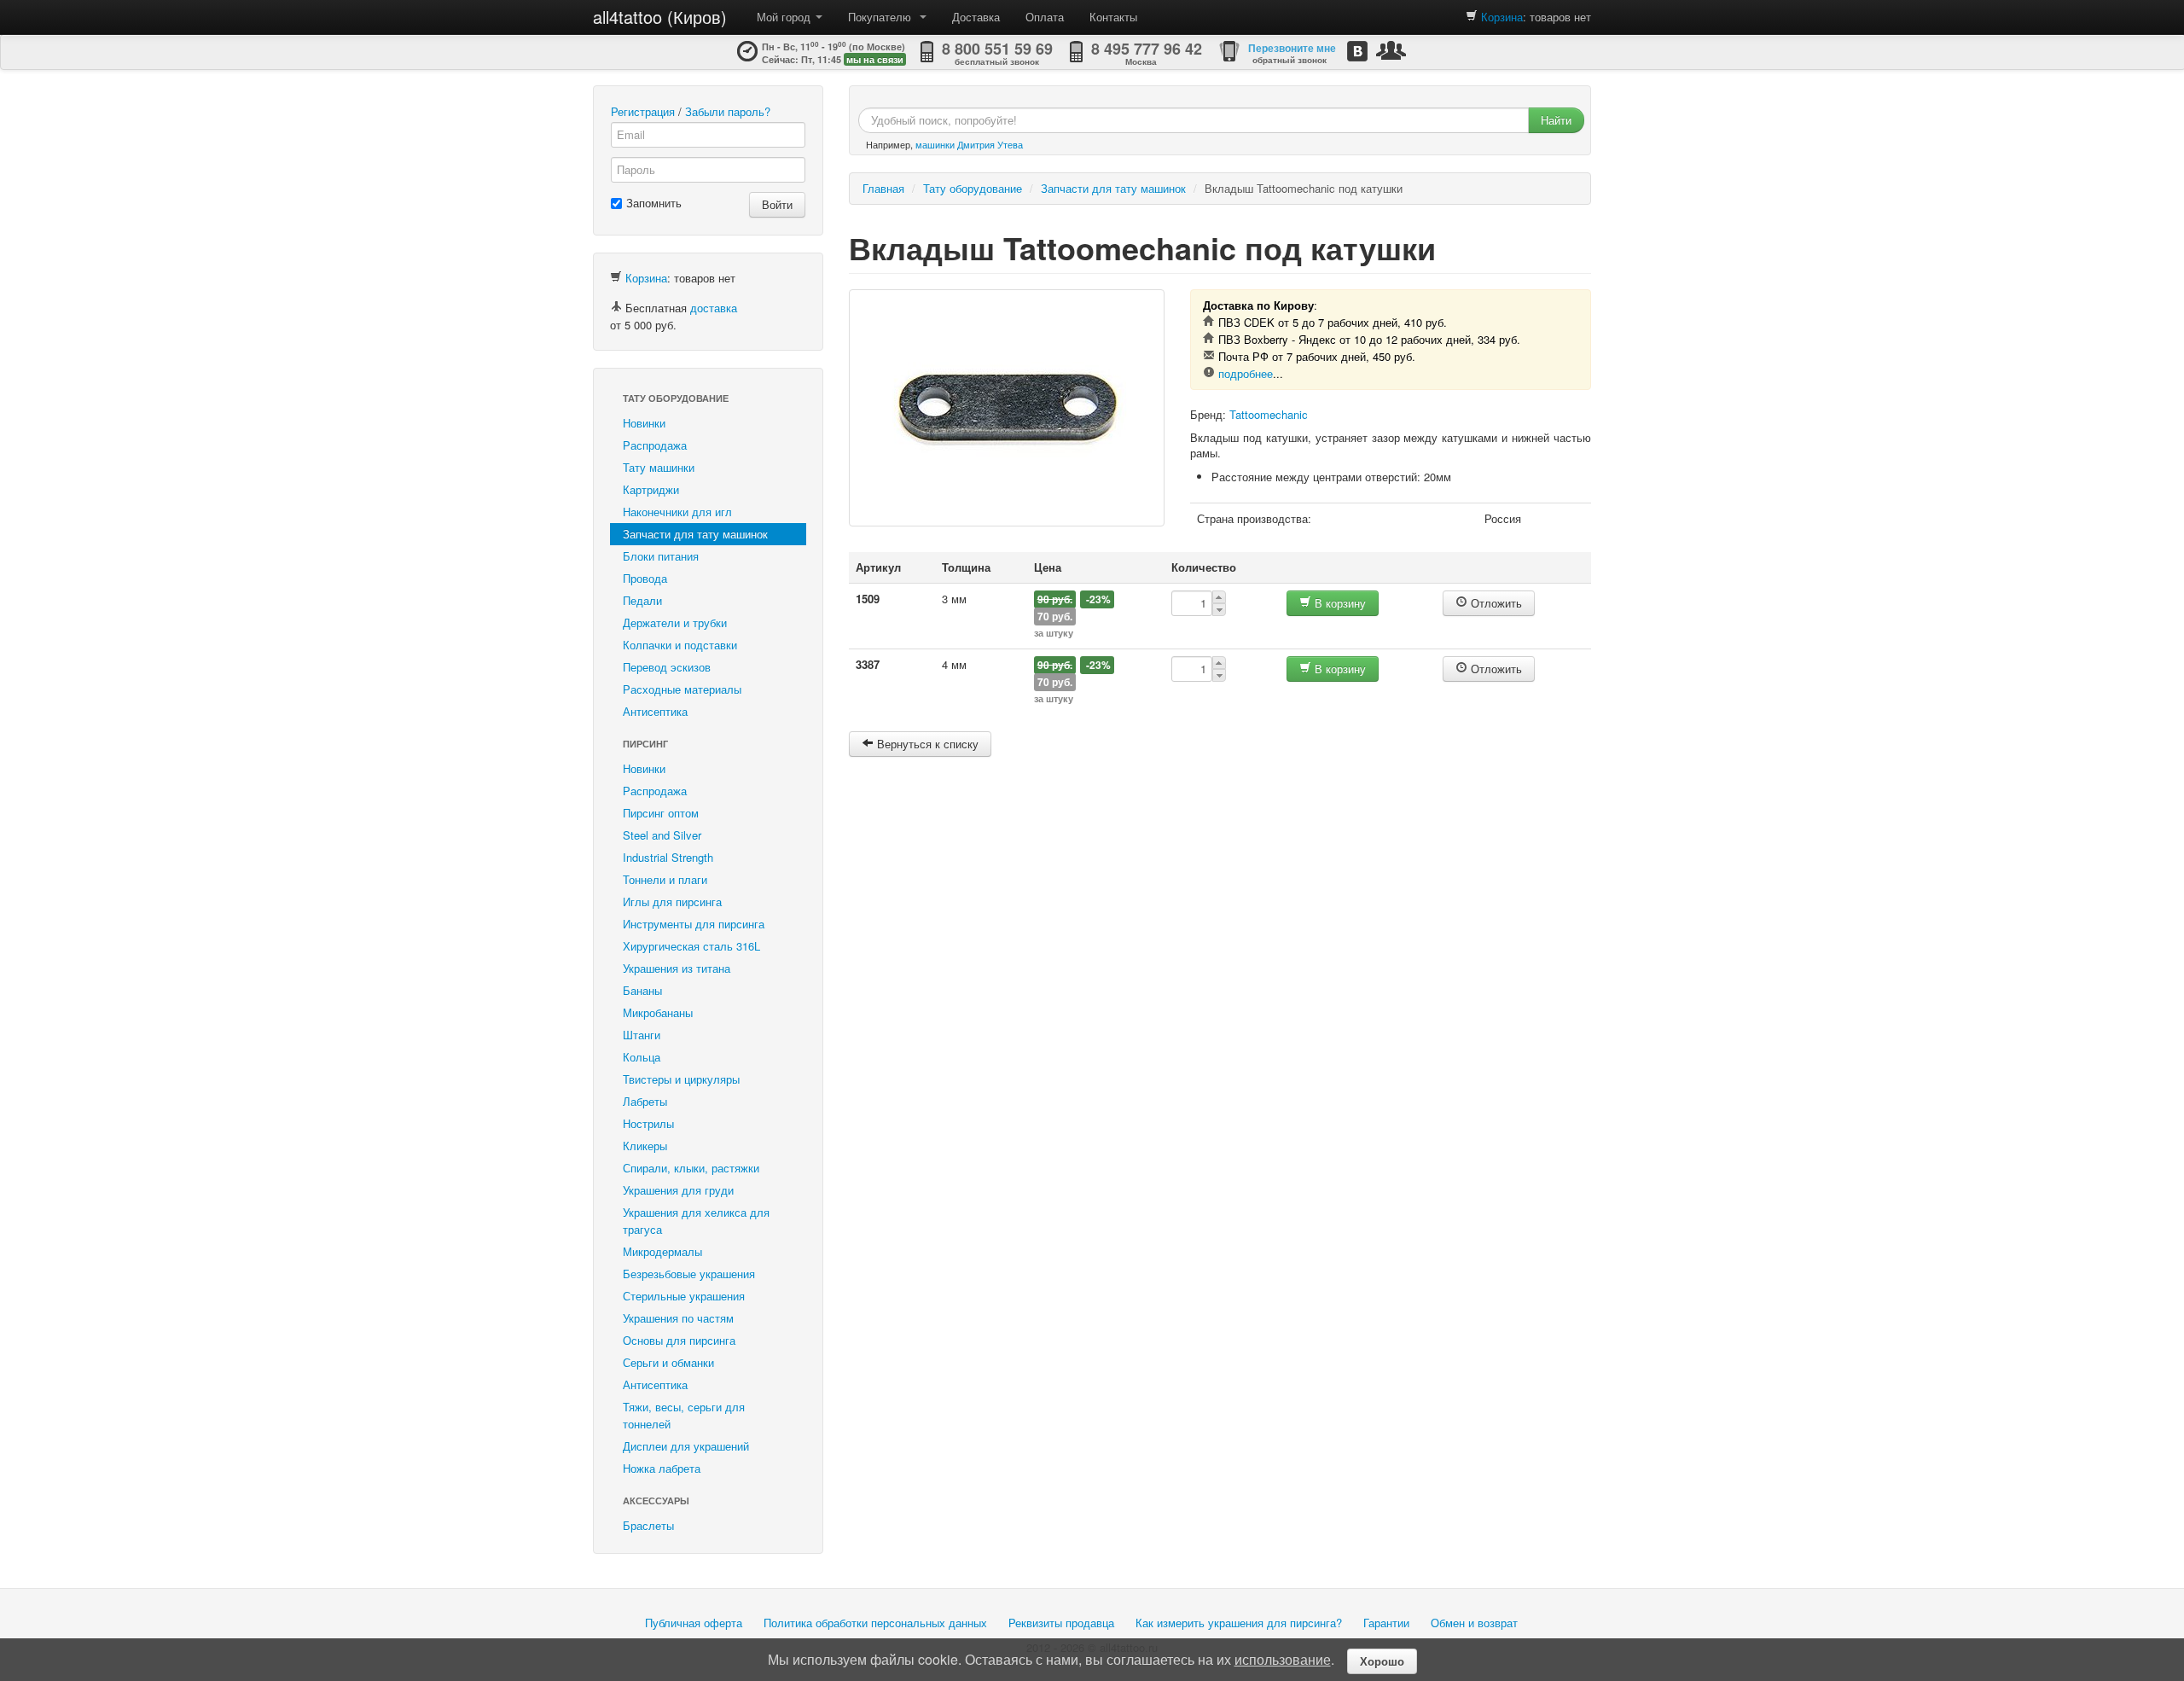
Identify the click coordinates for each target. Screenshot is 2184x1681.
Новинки (644, 423)
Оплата (1045, 17)
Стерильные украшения (684, 1296)
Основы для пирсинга (679, 1340)
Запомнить (654, 203)
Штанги (642, 1035)
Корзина (1502, 17)
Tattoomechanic (1269, 414)
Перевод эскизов (667, 667)
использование (1283, 1659)
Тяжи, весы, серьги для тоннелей (684, 1415)
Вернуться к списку (926, 744)
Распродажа (655, 445)
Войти (777, 204)
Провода (645, 578)
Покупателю (883, 17)
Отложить (1495, 603)
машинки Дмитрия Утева (969, 144)
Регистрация (643, 111)
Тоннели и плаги (665, 879)
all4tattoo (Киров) (660, 17)
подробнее (1246, 373)
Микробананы (658, 1012)
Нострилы (648, 1123)
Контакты (1113, 17)
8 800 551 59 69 (997, 49)
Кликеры (645, 1146)
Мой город (785, 17)
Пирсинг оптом (661, 813)
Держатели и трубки (675, 622)
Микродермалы (662, 1251)
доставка (714, 308)
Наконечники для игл (677, 512)
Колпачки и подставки (680, 645)
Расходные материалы (682, 689)
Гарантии (1386, 1623)
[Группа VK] (1357, 51)
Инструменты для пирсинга (694, 924)
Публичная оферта (694, 1623)
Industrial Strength (668, 857)
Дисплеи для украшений (686, 1446)
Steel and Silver (662, 835)
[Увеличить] (1007, 408)
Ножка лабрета (662, 1468)
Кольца (642, 1057)
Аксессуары (656, 1501)
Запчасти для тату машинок (695, 534)
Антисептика (655, 711)
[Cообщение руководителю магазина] (1391, 50)
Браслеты (648, 1525)
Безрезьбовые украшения (689, 1274)
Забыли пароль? (728, 111)
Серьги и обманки (668, 1362)
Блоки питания (661, 556)
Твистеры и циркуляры (681, 1079)
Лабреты (645, 1101)
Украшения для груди (678, 1190)
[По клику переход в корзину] (1472, 17)
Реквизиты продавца (1061, 1623)
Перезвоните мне (1292, 48)
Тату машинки (659, 467)
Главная (883, 188)
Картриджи (651, 489)
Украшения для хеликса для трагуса (696, 1221)
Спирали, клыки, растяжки (691, 1168)
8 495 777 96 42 (1147, 49)
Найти (1556, 120)
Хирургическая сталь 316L (691, 946)
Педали (642, 600)
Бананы (642, 990)
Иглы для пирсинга (672, 902)
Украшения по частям (678, 1318)
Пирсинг (645, 744)
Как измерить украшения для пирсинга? (1239, 1623)
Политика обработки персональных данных (875, 1623)
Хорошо (1382, 1661)
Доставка (976, 17)
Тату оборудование (676, 398)
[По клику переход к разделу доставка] (616, 308)
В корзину (1339, 603)
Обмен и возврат (1474, 1623)
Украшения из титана (677, 968)
